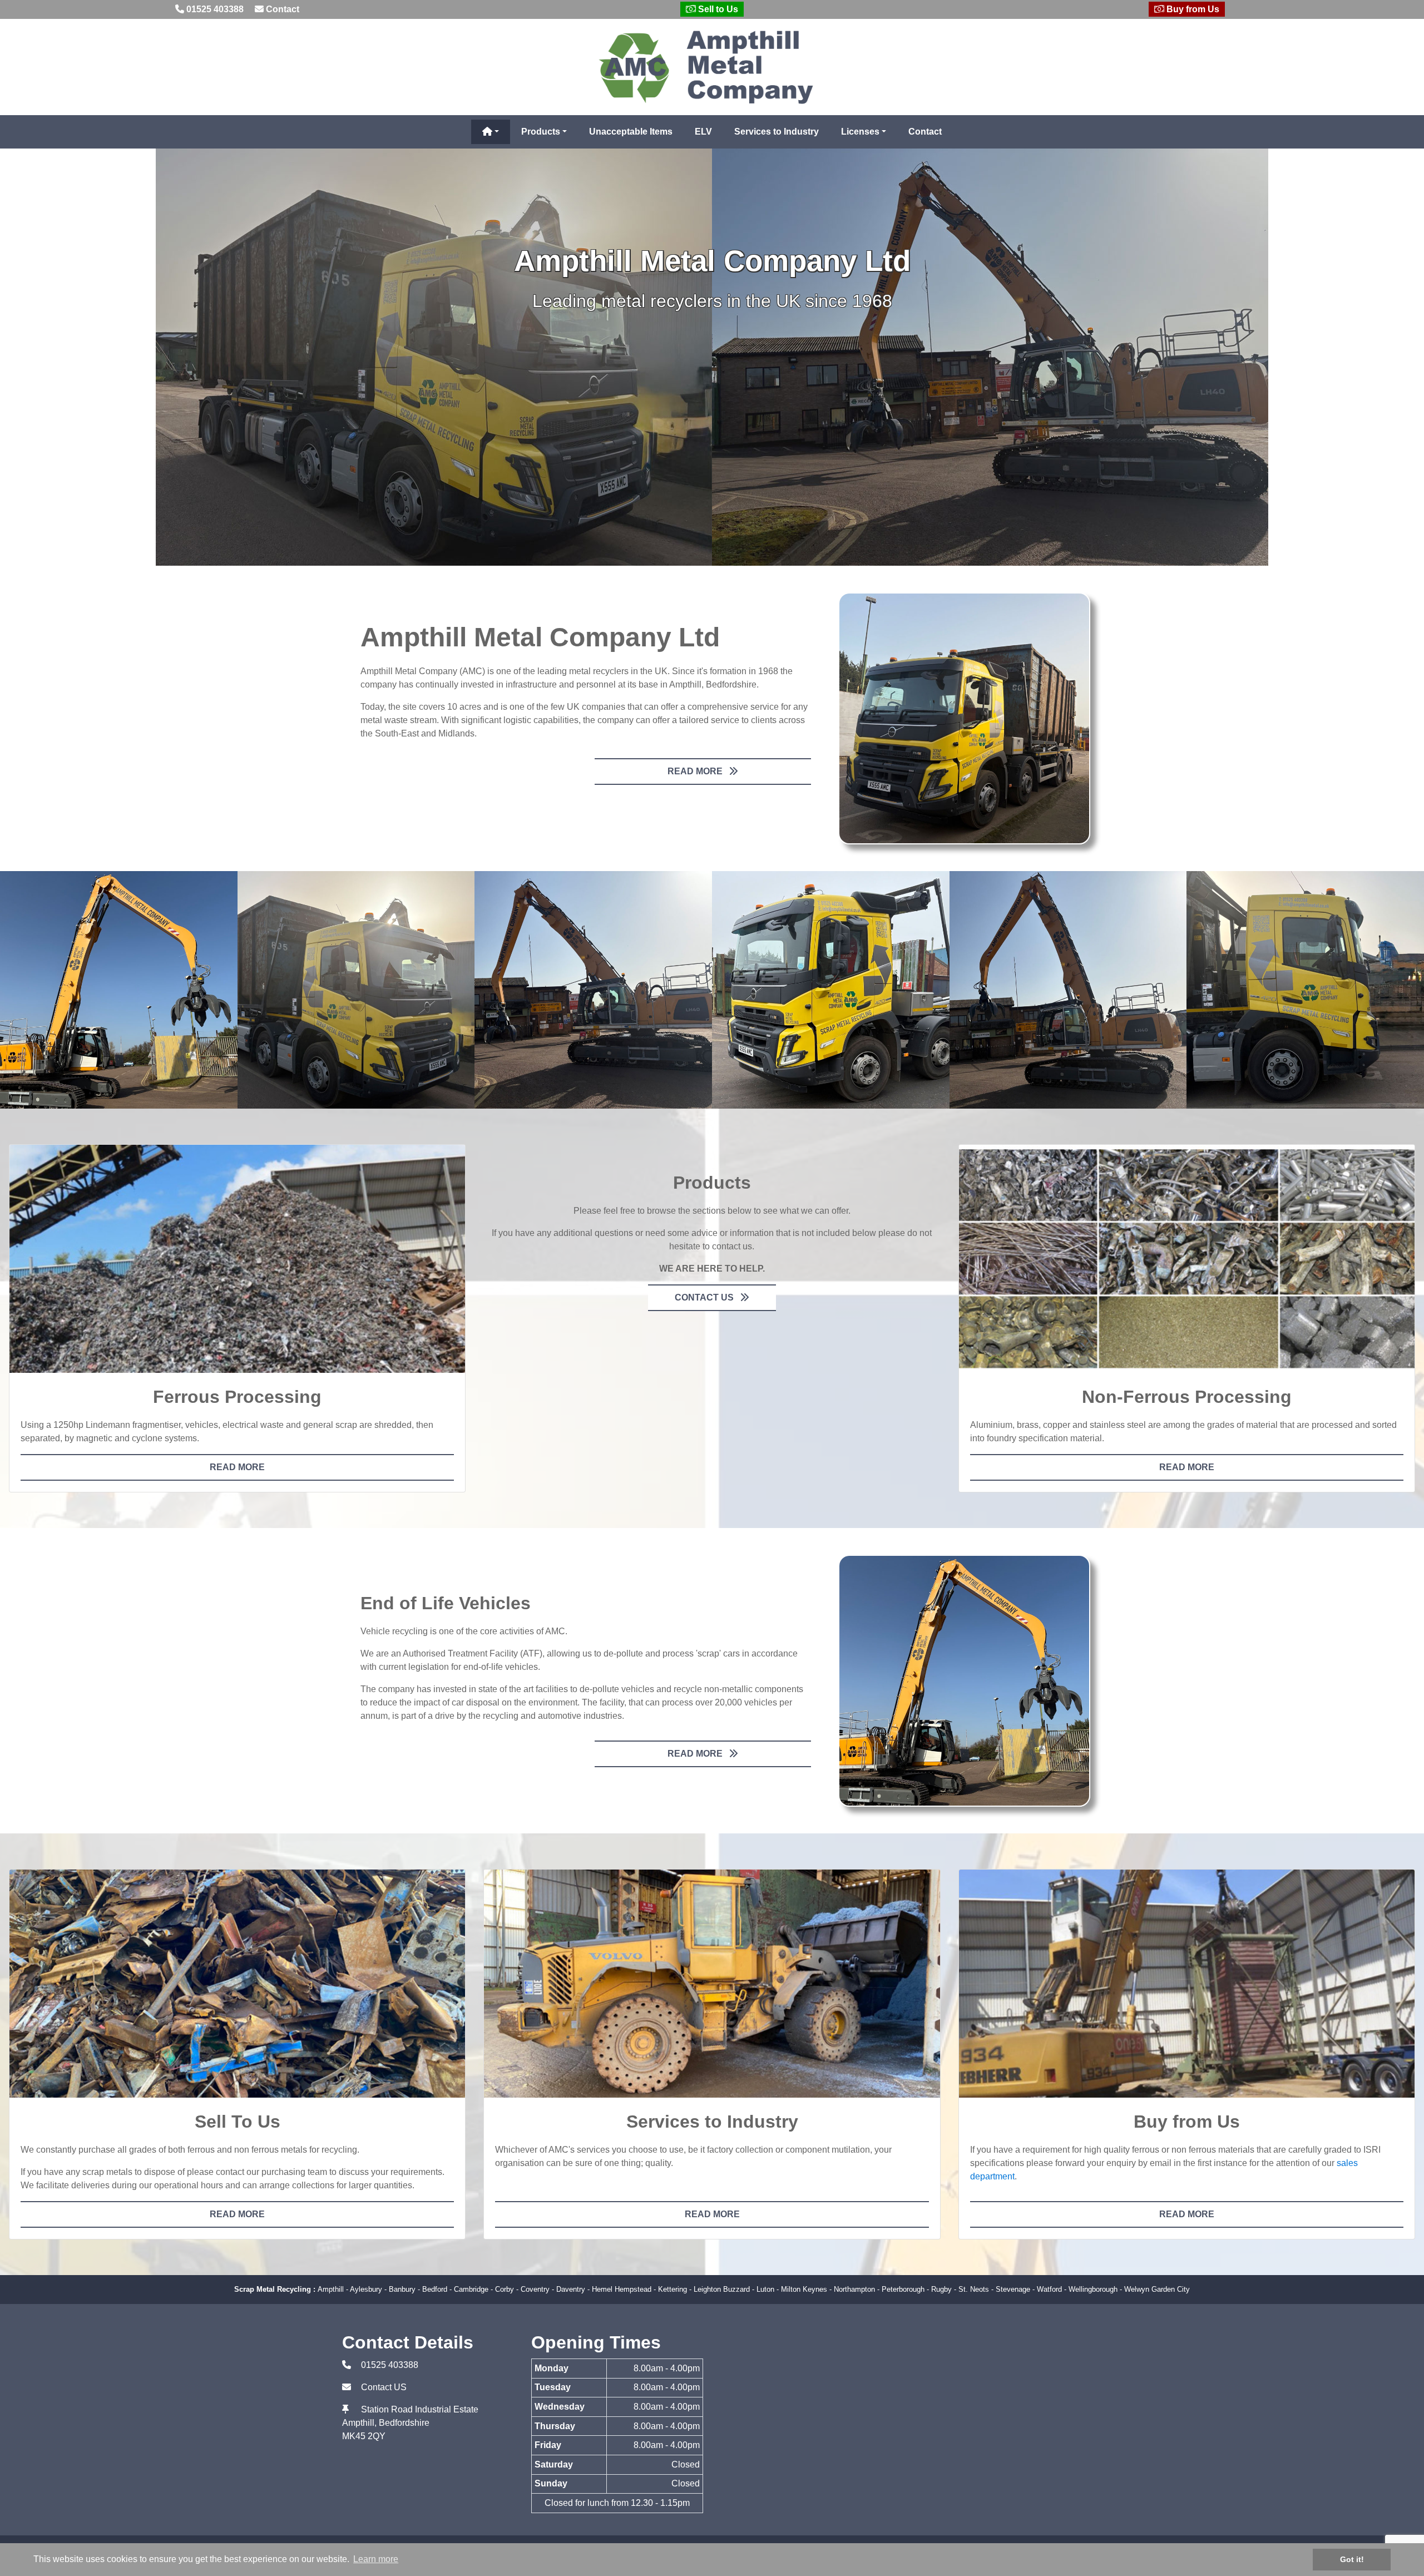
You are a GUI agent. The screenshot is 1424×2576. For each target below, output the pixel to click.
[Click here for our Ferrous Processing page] (237, 1259)
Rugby (941, 2289)
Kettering (673, 2289)
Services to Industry (777, 132)
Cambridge (471, 2289)
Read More (696, 771)
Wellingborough (1093, 2289)
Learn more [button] (376, 2559)
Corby (505, 2289)
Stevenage (1013, 2289)
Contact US (384, 2387)
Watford (1049, 2289)
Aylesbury (366, 2289)
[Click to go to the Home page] (712, 66)
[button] (491, 132)
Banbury (402, 2289)
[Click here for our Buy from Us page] (1187, 1984)
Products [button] (541, 132)
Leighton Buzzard (722, 2289)
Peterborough (903, 2289)
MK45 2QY (364, 2436)
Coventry (535, 2289)
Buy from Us (1192, 9)
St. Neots (974, 2289)
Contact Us (705, 1297)
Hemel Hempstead (622, 2289)
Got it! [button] (1352, 2559)
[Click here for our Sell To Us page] (237, 1984)
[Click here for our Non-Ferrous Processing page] (1187, 1259)
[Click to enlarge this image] (964, 718)
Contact (281, 9)
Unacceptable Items (631, 132)
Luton (765, 2289)
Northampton (854, 2289)
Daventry (571, 2289)
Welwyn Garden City (1157, 2289)
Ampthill (331, 2289)
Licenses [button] (860, 132)
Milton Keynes (804, 2289)
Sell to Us (717, 9)
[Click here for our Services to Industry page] (712, 1984)
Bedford (435, 2289)
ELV (703, 132)
